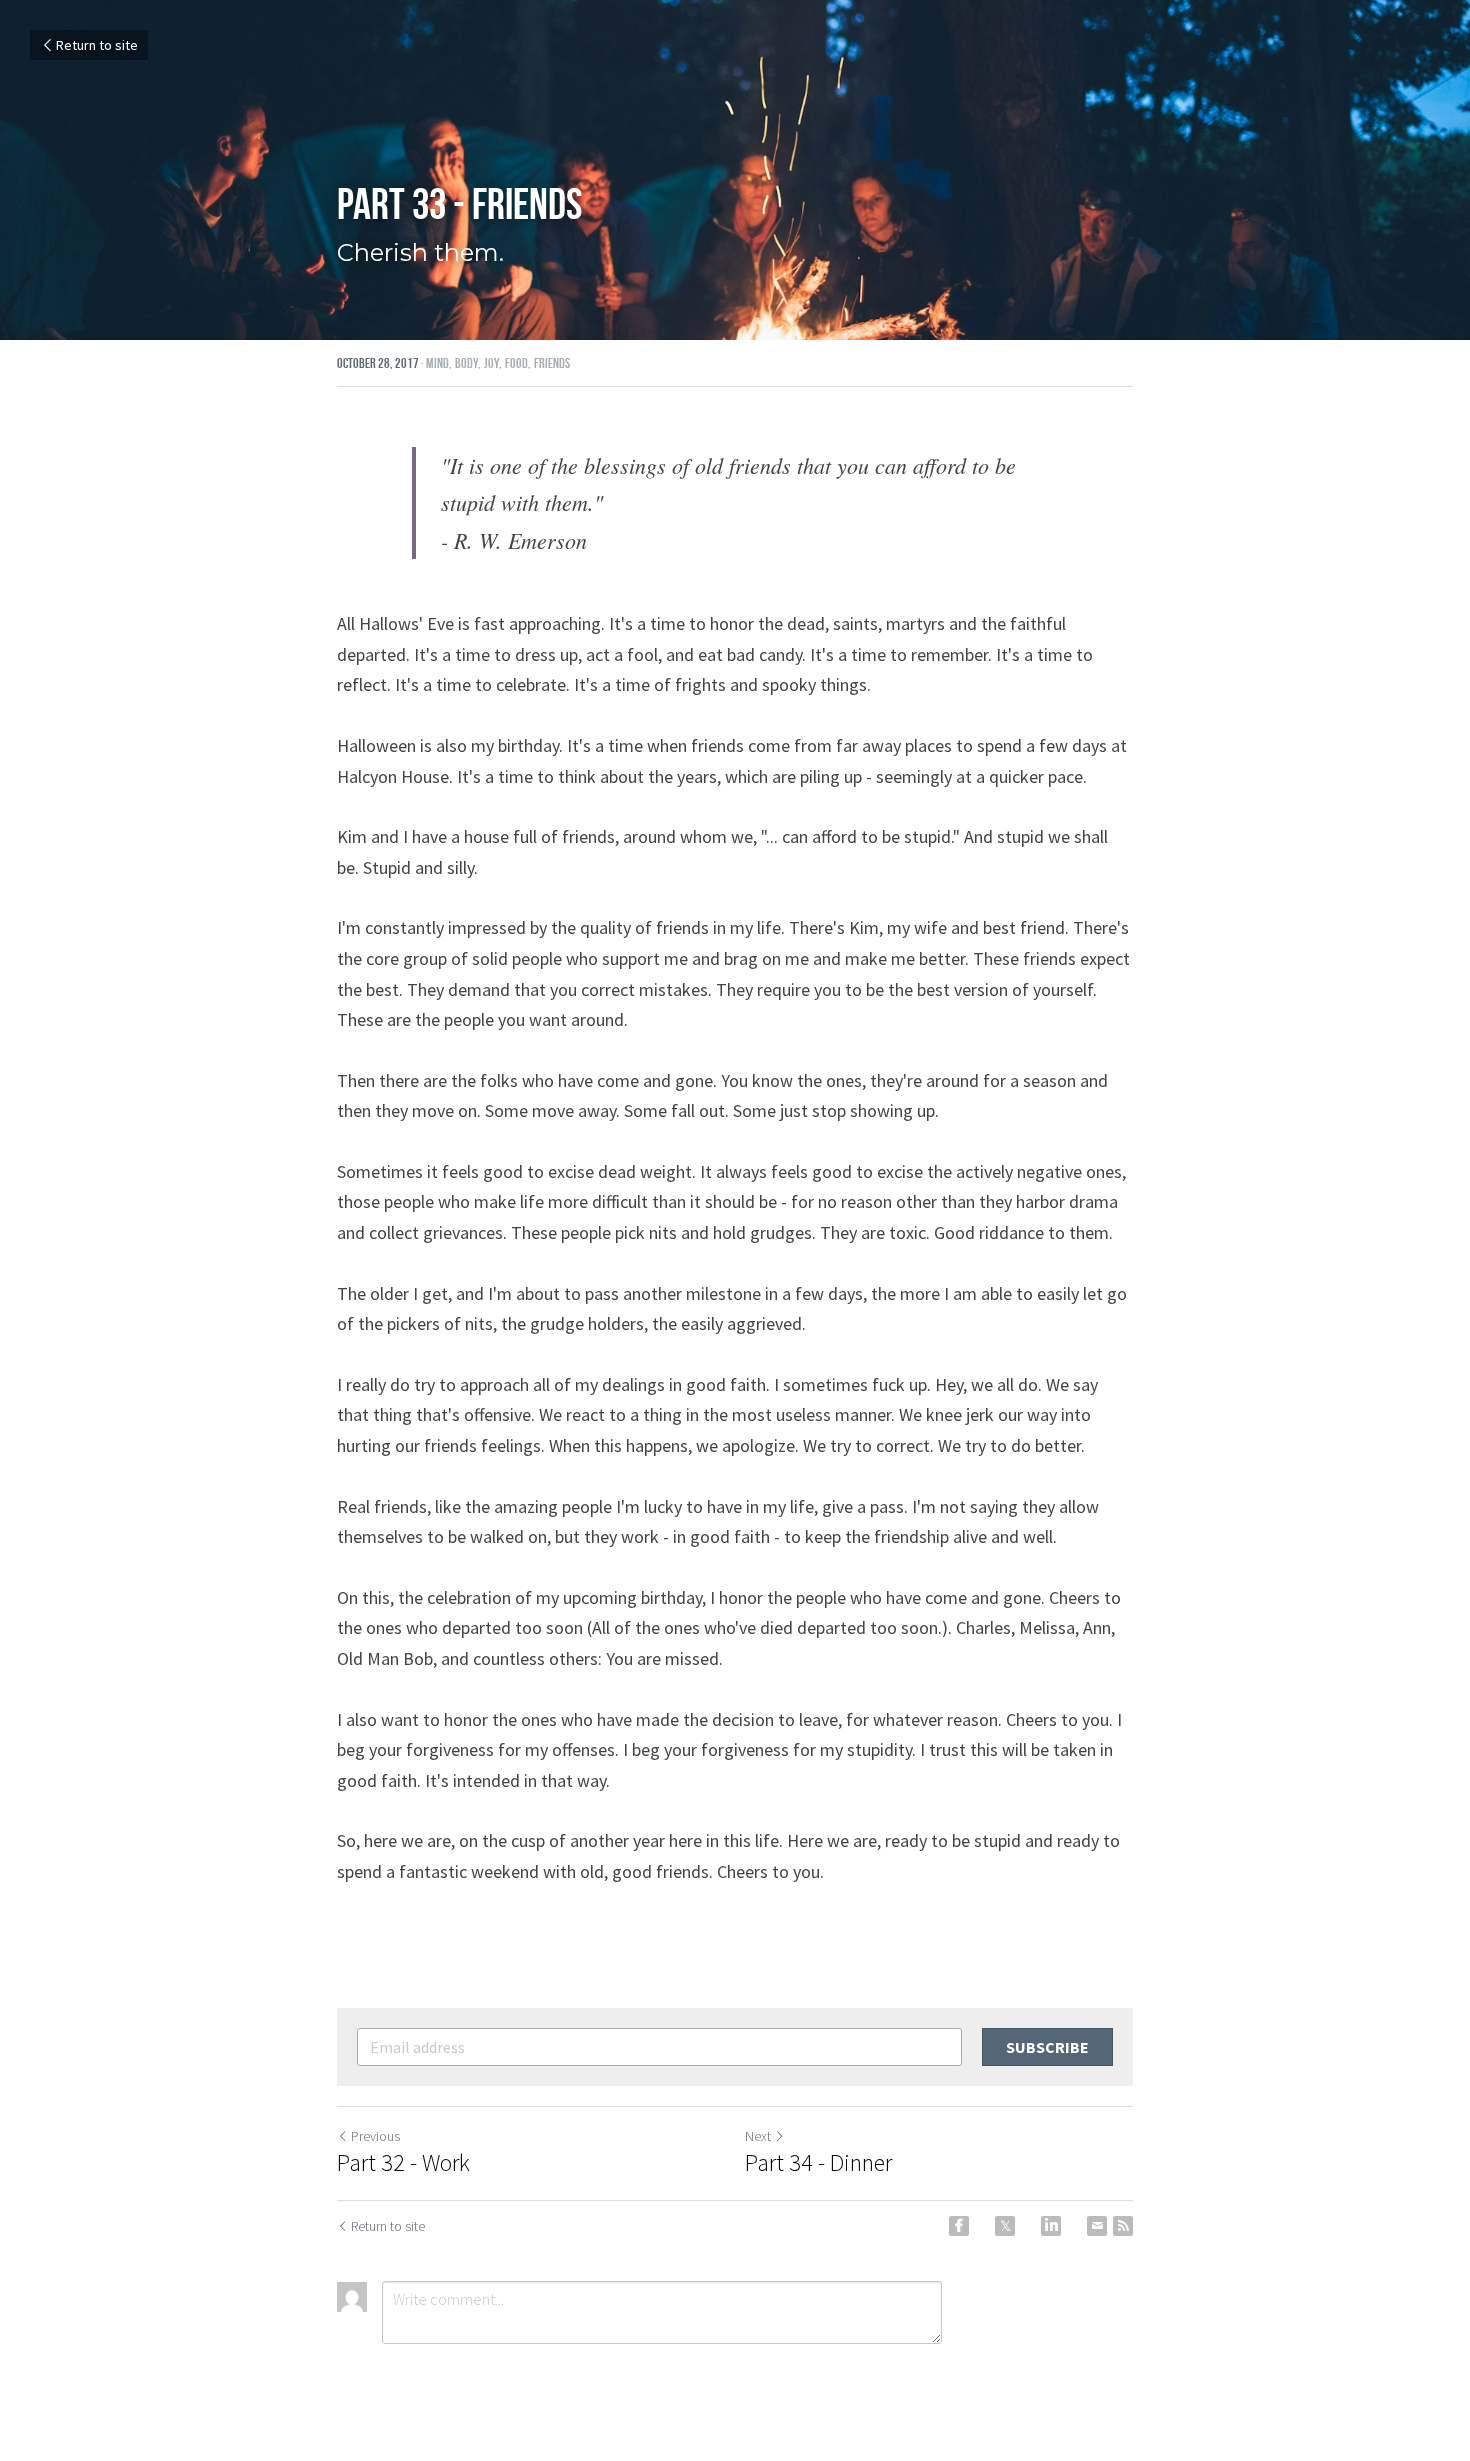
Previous (375, 2136)
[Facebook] (959, 2226)
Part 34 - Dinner (818, 2163)
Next (758, 2136)
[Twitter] (1005, 2226)
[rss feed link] (1123, 2226)
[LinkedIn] (1051, 2226)
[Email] (1097, 2226)
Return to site (97, 45)
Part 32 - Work (403, 2163)
